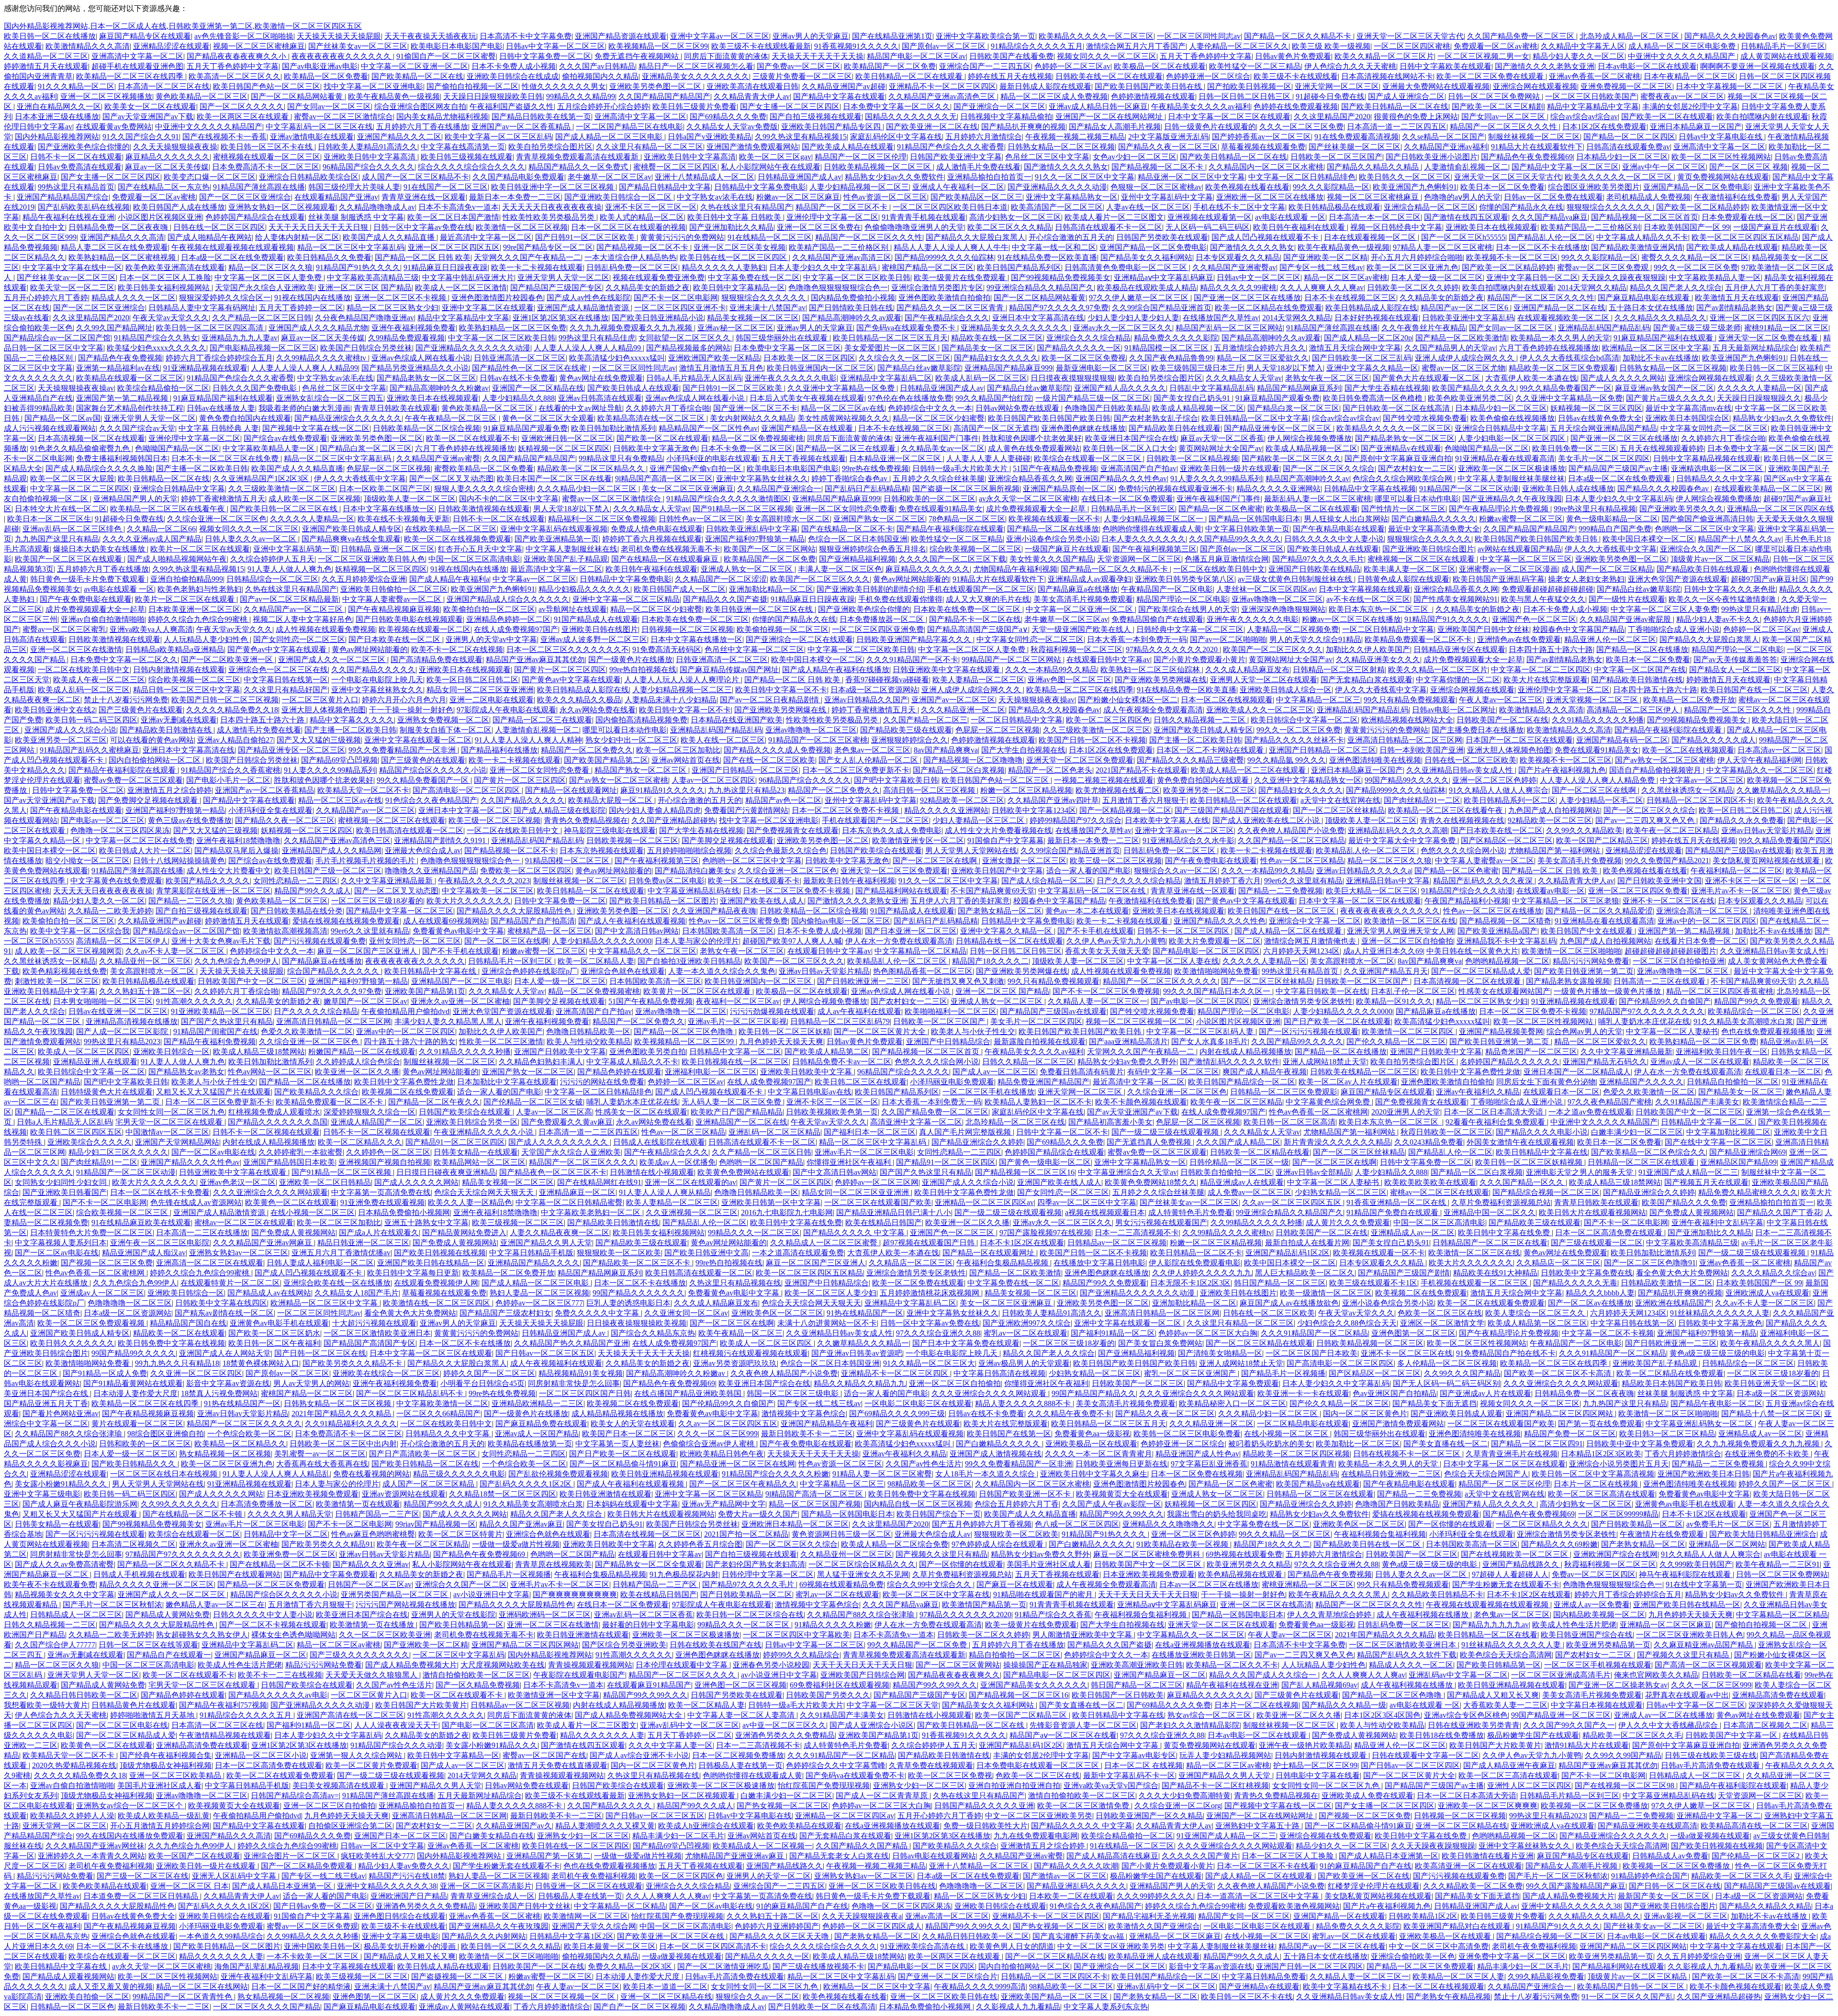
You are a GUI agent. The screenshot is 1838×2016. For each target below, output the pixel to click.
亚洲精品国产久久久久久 (1641, 1082)
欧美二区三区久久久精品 (1009, 227)
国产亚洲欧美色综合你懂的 (84, 147)
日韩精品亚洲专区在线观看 (1459, 649)
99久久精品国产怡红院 (994, 398)
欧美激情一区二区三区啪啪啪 (1571, 951)
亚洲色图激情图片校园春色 (497, 298)
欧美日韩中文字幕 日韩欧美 (735, 217)
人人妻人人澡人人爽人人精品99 (588, 348)
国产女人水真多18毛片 (1210, 1042)
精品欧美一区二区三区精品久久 (592, 468)
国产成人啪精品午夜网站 (210, 237)
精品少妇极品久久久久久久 (584, 589)
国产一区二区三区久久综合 (1329, 468)
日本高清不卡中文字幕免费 (526, 36)
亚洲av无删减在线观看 (179, 720)
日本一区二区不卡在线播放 (1542, 247)
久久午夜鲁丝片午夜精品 (1423, 328)
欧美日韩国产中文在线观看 (1588, 931)
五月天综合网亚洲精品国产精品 (1603, 428)
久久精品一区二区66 (161, 529)
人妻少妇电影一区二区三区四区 (1513, 438)
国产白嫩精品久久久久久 (1434, 519)
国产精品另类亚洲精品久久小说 (415, 368)
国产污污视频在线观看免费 (320, 941)
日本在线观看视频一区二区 (1371, 237)
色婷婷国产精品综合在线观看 (255, 217)
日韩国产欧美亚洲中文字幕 (956, 157)
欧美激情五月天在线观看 (1737, 298)
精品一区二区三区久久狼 (270, 267)
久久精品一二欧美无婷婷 (110, 911)
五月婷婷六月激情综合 (984, 137)
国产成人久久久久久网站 (1623, 378)
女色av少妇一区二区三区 (1135, 157)
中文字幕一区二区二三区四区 (80, 489)
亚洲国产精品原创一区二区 (1069, 489)
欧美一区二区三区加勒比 (678, 750)
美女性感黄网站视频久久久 (843, 418)
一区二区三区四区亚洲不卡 (680, 308)
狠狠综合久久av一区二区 (1176, 871)
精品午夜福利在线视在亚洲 (68, 217)
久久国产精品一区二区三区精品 (1291, 840)
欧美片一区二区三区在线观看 (200, 549)
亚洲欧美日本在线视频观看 (1491, 227)
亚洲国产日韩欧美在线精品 (1314, 569)
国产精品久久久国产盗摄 (725, 599)
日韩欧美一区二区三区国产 (1336, 157)
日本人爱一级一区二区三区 (1437, 277)
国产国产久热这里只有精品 (227, 1021)
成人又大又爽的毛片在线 (988, 599)
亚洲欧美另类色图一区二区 (656, 86)
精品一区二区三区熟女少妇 (392, 308)
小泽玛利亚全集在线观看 (270, 810)
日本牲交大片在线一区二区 (61, 509)
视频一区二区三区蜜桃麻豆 (259, 46)
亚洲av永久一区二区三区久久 (1123, 328)
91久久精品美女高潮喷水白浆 (1743, 1021)
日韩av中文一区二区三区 (1259, 277)
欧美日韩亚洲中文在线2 (55, 710)
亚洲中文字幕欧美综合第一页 (986, 36)
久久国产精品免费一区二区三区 (1522, 36)
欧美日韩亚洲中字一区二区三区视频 (553, 187)
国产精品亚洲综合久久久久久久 (348, 418)
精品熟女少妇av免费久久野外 (1127, 1062)
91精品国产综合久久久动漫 (1467, 891)
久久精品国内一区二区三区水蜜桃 (1266, 167)
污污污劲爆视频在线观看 (772, 1011)
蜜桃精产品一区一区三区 (549, 931)
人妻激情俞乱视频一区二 (1466, 167)
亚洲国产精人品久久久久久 (1120, 388)
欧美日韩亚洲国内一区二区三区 (820, 368)
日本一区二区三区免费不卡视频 (846, 810)
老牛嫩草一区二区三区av (610, 177)
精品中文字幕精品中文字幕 (1593, 107)
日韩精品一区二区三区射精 (1339, 670)
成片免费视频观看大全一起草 (1037, 509)
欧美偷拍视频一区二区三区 (783, 629)
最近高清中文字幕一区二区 (486, 237)
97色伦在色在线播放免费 (910, 398)
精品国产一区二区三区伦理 (861, 157)
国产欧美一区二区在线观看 (1667, 117)
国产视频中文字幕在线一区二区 (316, 428)
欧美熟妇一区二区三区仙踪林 (1151, 670)
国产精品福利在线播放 (499, 750)
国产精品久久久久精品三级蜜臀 (1190, 760)
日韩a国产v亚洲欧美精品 (710, 137)
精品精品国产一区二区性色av (708, 428)
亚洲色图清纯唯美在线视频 (1375, 760)
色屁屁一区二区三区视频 (389, 468)
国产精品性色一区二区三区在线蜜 (530, 368)
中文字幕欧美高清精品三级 (373, 277)
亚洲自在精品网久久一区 (59, 107)
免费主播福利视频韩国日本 (122, 458)
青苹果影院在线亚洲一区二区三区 (213, 891)
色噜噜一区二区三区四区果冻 (120, 830)
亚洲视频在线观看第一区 (1210, 217)
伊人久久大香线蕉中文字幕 (360, 479)
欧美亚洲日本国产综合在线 (1131, 438)
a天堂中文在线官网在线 (1340, 800)
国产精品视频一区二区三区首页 (1645, 217)
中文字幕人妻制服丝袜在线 (572, 549)
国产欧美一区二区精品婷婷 (1702, 207)
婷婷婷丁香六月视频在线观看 (652, 539)
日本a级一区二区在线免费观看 (232, 257)
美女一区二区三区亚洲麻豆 (688, 489)
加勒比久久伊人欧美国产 (1368, 649)
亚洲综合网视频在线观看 (1710, 378)
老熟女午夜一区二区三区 (1327, 378)
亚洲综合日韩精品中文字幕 (1501, 428)
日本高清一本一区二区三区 (1375, 217)
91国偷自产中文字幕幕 (1006, 840)
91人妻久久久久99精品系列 (1216, 479)
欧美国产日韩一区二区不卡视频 (1092, 740)
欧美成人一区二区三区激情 (461, 287)
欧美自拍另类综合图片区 (550, 147)
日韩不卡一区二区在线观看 (76, 157)
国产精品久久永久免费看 (1742, 820)
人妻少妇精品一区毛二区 (1601, 800)
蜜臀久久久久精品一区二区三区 (1695, 257)
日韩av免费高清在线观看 (80, 167)
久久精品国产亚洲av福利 (1446, 147)
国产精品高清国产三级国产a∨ (978, 629)
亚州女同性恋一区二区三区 (415, 941)
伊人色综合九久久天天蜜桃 (1350, 66)
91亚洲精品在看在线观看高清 (1505, 458)
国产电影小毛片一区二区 (228, 780)
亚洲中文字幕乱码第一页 (295, 549)
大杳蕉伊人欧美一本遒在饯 (1531, 378)
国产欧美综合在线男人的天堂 (1188, 609)
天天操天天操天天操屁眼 (339, 36)
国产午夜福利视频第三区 (1154, 549)
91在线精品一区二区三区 (770, 237)
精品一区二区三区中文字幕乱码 (351, 247)
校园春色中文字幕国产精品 (1579, 629)
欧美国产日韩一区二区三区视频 (225, 700)
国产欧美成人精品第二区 (827, 1052)
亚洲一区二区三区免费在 (819, 227)
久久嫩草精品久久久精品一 (1782, 790)
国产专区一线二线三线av (1321, 267)
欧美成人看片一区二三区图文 (1114, 217)
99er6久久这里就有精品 (1303, 881)
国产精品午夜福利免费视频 (210, 1042)
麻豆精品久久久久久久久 (168, 157)
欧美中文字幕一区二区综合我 (80, 931)
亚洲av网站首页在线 (686, 760)
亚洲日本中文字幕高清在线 (1038, 318)
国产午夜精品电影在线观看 (1339, 529)
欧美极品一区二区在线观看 (1160, 66)
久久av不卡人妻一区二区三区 (176, 951)
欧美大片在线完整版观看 (1546, 680)
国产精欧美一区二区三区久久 (1291, 458)
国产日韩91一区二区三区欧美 (586, 237)
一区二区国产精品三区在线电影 (629, 127)
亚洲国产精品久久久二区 (399, 137)
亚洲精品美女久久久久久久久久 (695, 76)
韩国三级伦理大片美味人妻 (354, 187)
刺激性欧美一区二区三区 (57, 981)
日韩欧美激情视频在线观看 (484, 509)
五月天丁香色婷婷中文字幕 (1206, 56)
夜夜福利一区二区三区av (738, 1001)
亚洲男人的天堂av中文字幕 (491, 639)
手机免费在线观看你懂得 (900, 599)
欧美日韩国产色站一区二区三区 (267, 86)
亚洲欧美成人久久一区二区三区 (1260, 710)
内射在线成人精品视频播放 (1245, 1052)
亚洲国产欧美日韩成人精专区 (352, 529)
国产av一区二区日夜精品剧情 (770, 700)
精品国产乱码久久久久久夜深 (1484, 881)
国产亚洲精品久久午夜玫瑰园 (1512, 499)
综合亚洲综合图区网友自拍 (420, 107)
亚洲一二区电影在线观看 (492, 700)
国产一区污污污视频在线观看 (1309, 1031)
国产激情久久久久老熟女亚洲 (1545, 66)
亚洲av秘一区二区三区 (735, 328)
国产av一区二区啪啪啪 (1228, 639)
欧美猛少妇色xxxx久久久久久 (157, 348)
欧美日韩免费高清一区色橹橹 (1374, 398)
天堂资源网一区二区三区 (1139, 559)
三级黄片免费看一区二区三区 (802, 76)
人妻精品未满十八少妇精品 (671, 700)
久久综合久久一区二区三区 (905, 358)
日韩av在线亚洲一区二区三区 (118, 1011)
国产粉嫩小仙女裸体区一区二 (1128, 700)
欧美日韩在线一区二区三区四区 (734, 257)
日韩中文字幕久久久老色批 (1730, 589)
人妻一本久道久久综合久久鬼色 (722, 971)
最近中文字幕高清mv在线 (1689, 408)
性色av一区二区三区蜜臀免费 (738, 921)
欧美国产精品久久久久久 (1474, 388)
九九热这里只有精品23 (746, 790)
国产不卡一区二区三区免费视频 (1106, 991)
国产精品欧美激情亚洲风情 (1637, 247)
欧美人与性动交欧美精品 (589, 1042)
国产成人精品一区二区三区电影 (610, 137)
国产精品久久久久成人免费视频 (777, 750)
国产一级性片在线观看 (1627, 599)
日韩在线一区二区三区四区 (219, 227)
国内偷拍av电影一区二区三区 (841, 921)
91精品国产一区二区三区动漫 (1469, 489)
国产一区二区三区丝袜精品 (1339, 810)
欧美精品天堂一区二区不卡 (363, 790)
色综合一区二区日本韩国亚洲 (858, 539)
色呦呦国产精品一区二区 (177, 448)
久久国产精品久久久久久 (373, 670)
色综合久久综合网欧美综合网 (1403, 479)
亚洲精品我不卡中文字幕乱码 (1506, 941)
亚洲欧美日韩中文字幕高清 (370, 157)
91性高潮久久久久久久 (194, 1001)
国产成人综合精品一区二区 (1047, 881)
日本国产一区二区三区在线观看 (1519, 740)
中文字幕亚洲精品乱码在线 (694, 891)
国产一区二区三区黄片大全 (881, 1031)
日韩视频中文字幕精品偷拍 (1006, 117)
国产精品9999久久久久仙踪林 (944, 257)
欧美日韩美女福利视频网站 (165, 287)
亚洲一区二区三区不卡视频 (401, 298)
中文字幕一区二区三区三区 (1526, 559)
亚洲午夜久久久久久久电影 (791, 378)
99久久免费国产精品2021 (1667, 861)
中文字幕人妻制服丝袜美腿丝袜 (1511, 479)
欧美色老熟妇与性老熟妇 (200, 589)
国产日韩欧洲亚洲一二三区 (863, 981)
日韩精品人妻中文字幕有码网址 (202, 308)
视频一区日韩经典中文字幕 (1396, 227)
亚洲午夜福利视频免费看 (414, 328)
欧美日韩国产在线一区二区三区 (1754, 690)
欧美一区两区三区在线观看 (244, 117)
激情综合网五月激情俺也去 (1311, 941)
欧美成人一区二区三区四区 (84, 1052)
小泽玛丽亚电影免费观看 (952, 1082)
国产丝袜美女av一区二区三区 (358, 46)
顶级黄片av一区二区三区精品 (1720, 559)
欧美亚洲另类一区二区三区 (61, 740)
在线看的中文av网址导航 (580, 408)
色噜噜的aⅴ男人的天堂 (1462, 197)
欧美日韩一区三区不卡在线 (268, 147)
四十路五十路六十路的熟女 (410, 1042)
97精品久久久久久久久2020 (1173, 649)
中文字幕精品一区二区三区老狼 (1566, 901)
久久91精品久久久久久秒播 (1598, 720)
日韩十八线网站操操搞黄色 (179, 861)
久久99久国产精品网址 (114, 328)
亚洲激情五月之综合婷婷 (169, 790)
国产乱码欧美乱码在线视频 (84, 207)
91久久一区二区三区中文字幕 (1085, 177)
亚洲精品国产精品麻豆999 (1009, 368)
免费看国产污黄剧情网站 (746, 810)
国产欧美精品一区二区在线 (417, 76)
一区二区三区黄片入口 (320, 700)
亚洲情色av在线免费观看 (1519, 639)
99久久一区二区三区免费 (1696, 267)
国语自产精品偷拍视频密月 (1656, 770)
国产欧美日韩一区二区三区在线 (285, 509)
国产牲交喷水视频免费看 (1425, 418)
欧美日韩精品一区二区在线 (164, 479)
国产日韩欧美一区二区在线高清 (1397, 408)
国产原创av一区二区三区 (945, 46)
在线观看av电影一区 (1551, 891)
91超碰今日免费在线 (1330, 96)
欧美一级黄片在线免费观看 (961, 277)
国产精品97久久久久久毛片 (1318, 559)
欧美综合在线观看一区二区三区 (1088, 458)
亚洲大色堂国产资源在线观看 (1678, 579)
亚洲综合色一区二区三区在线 (278, 670)
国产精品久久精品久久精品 (1374, 167)
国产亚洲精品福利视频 (857, 559)
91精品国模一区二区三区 (1167, 348)
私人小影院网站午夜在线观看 (771, 167)
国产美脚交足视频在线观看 (728, 840)
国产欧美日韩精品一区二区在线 (1395, 107)
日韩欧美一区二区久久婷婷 (1413, 287)
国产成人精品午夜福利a (449, 579)
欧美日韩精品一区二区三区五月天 (890, 338)
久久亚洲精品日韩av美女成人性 (1461, 770)
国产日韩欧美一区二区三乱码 (1362, 358)
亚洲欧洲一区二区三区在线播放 (1270, 197)
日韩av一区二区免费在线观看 (1553, 197)
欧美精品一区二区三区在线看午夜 (168, 509)
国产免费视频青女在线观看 (793, 830)
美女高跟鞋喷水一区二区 (788, 519)
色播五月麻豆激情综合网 (1227, 559)
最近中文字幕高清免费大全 (1434, 529)
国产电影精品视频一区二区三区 (263, 348)
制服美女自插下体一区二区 (446, 730)
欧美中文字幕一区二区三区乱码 (498, 137)
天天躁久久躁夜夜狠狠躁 (1624, 277)
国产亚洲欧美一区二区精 (1325, 257)
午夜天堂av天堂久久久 (171, 318)
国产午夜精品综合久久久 (947, 318)
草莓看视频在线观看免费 (1263, 147)
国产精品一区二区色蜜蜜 (1221, 509)
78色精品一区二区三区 (967, 519)
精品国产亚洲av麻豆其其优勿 (535, 659)
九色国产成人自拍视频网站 (1554, 810)
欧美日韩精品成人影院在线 (1371, 308)
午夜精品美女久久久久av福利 (1201, 107)
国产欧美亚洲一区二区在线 (932, 127)
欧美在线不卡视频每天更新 (403, 519)
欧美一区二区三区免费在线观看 (1491, 76)
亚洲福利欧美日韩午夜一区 (1722, 1052)
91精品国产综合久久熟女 (156, 338)
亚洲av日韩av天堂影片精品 (1767, 830)
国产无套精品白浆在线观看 (1367, 680)
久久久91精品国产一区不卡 (912, 659)
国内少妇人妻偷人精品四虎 (655, 810)
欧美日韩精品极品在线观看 (1334, 207)
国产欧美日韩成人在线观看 (633, 388)
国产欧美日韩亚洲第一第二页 (1584, 971)
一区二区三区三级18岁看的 (377, 901)
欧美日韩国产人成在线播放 (179, 207)
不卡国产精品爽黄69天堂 (993, 891)
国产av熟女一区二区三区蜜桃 (1664, 760)
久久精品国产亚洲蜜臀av (1234, 267)
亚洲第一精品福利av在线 (118, 368)
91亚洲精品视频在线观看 (205, 368)
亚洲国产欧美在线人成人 (762, 901)
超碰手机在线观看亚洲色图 (137, 66)
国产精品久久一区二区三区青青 (951, 308)
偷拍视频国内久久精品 (600, 76)
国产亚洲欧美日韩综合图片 (1428, 549)
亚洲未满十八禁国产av (768, 308)
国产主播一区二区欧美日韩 (202, 468)
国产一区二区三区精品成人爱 (1481, 971)
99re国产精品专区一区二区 (548, 247)
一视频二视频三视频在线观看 (1104, 780)
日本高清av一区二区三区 (1779, 750)
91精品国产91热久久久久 (358, 267)
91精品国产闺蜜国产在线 (215, 1031)
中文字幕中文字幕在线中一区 (72, 267)
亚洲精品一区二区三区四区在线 (1781, 509)
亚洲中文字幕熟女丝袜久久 (762, 479)
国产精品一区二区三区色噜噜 (684, 1031)
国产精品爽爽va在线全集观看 (351, 539)
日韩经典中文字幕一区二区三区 (1190, 629)
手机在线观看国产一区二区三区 (981, 589)
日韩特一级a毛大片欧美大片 (961, 468)
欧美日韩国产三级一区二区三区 (328, 871)
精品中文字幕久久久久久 (352, 720)
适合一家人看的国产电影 (1088, 871)
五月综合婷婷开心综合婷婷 (603, 107)
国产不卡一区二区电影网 (676, 298)
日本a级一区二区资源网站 (874, 690)
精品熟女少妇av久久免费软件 (894, 177)
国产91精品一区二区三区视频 (742, 509)
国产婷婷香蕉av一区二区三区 (1261, 137)
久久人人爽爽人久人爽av (1322, 287)
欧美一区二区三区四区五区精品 (1745, 237)
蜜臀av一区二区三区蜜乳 (64, 629)
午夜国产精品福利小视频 (1467, 901)
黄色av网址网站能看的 (911, 579)
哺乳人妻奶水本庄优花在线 (1644, 1021)
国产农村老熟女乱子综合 (1156, 418)
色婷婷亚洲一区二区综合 (1208, 76)
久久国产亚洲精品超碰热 (673, 820)
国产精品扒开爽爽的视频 (1023, 127)
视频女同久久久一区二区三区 (1107, 56)
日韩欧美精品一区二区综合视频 (426, 428)
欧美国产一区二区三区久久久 (820, 579)
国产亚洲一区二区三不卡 (755, 408)
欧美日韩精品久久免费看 (329, 257)
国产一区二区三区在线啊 (1595, 790)
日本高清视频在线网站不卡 (1387, 76)
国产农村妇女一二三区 (1416, 468)
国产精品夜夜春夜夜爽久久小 (237, 56)
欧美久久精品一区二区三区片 (1384, 56)
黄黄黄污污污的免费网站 (682, 237)
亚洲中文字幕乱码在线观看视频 (554, 529)
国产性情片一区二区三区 (1403, 509)
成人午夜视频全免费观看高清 (1153, 710)
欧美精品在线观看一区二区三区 (130, 378)
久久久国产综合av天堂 (137, 428)
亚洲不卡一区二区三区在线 (1669, 901)
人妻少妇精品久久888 (518, 398)
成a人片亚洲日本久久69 (1383, 951)
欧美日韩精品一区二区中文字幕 (1255, 418)
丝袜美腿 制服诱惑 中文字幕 (356, 217)
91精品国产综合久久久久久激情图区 (728, 499)
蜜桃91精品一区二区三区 (1786, 328)
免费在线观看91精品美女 (941, 509)
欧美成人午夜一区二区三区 (99, 680)
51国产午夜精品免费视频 (1055, 468)
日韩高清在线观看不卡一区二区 (1109, 227)
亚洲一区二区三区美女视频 (740, 247)
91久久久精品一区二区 (76, 86)
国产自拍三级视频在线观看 (816, 117)
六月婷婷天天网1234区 (1301, 951)
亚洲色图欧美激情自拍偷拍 (944, 298)
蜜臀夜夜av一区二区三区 (1682, 96)
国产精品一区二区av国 (62, 418)
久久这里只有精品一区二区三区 (650, 147)
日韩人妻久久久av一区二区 (252, 539)
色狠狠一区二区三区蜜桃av (1156, 187)
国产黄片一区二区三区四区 (560, 670)
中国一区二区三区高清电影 (474, 559)
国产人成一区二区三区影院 (123, 1031)
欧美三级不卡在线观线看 (1296, 76)
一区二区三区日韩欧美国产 (1591, 96)
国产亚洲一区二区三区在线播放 (1247, 298)
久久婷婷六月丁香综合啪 (668, 408)
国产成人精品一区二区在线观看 (1289, 931)
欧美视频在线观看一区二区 (425, 629)
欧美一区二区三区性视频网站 (1721, 157)
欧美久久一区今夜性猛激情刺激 (1723, 599)
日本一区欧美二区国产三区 (385, 489)
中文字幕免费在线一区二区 (754, 277)
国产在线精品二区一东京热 (164, 187)
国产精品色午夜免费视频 (120, 358)
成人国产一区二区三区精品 (1607, 569)
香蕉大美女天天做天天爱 (1107, 951)
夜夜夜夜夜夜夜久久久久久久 (342, 56)
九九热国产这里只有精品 (57, 539)
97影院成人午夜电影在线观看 (506, 710)
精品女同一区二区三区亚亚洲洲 (480, 690)
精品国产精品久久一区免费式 (579, 167)
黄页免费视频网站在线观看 (1723, 177)
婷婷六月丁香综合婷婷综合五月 (219, 358)
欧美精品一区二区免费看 (326, 76)
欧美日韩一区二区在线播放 (50, 36)
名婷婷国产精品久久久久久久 (1510, 1062)
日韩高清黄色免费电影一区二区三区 (1127, 267)
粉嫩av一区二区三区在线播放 (1351, 619)
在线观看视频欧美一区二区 (1564, 318)
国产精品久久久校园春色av (1730, 36)
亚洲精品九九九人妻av (240, 338)
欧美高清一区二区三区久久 (235, 76)
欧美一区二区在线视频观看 (1688, 750)
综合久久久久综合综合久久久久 (471, 167)
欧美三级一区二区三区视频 (494, 820)
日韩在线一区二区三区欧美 (1470, 760)
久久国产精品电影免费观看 (518, 177)
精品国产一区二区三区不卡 (842, 207)
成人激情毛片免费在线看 (978, 167)
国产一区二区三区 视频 (1748, 167)
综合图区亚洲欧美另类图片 (1594, 187)
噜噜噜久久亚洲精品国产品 (431, 871)
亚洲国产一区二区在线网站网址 (1110, 117)
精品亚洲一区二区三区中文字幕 (1191, 177)
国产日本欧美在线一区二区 (395, 639)
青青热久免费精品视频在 (586, 820)
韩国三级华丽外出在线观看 (783, 338)
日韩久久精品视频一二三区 (1200, 720)
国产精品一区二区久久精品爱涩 (1599, 911)
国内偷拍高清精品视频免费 (641, 720)
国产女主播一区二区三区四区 (790, 107)
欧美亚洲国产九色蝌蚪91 (1415, 187)
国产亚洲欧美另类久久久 (1681, 509)
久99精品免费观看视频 (406, 338)
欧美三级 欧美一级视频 (1331, 46)
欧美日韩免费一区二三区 (1574, 448)
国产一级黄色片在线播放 (630, 659)
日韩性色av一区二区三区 (700, 519)
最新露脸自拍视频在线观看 (1040, 1042)
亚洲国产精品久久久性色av (1121, 479)
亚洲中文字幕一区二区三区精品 (626, 599)
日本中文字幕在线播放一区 (389, 509)
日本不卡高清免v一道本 (459, 207)
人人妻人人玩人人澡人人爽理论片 (683, 680)
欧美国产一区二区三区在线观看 (69, 559)
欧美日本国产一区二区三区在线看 (554, 479)
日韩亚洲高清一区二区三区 (520, 358)
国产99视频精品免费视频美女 (1061, 277)
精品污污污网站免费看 (1591, 961)
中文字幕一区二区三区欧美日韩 (857, 277)
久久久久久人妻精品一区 (1760, 388)
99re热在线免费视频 (875, 468)
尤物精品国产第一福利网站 (1555, 850)
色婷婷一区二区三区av (1072, 66)
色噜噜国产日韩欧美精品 (1107, 408)
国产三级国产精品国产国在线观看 (1232, 810)
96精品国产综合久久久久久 (369, 167)
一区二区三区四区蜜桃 (1412, 46)
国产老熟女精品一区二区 (1000, 911)
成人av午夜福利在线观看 (859, 1011)
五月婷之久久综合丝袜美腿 (939, 479)
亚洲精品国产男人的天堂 (135, 499)
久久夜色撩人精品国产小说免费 (1291, 830)
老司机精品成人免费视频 (1648, 197)
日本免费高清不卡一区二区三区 (266, 167)
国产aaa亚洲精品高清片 (1128, 1042)
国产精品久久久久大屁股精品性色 (515, 911)
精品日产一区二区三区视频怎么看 (696, 66)
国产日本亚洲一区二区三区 (911, 931)
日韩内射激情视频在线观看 (179, 670)
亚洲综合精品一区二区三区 (1430, 207)
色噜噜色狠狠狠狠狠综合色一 (838, 287)
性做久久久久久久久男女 (564, 86)
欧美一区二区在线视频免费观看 (458, 539)
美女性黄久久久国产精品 (1052, 559)
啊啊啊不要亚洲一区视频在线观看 (1758, 66)
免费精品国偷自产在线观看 (1157, 619)
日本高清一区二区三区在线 (164, 86)
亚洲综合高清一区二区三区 (1703, 911)
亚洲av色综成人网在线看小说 (421, 358)
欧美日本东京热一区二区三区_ (1380, 609)
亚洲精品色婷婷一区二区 (508, 619)
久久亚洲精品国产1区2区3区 (262, 479)
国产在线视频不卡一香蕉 (224, 137)
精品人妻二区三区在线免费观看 (114, 247)
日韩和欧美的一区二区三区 (930, 499)
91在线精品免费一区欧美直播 (1047, 257)
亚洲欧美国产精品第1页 (425, 991)
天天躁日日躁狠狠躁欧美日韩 (493, 96)
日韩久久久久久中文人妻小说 (1334, 539)
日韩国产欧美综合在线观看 (876, 850)
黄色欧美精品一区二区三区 (202, 96)
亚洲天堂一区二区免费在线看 (1769, 338)
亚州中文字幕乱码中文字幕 (1167, 197)
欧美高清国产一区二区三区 (1057, 207)
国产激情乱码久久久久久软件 (1230, 1062)
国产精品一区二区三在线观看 (847, 448)
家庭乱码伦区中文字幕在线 (896, 137)
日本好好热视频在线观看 (1377, 318)
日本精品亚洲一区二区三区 (896, 458)
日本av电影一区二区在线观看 (1647, 66)
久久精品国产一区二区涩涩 (721, 579)
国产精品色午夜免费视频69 (1527, 157)
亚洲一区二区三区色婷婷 (1494, 780)
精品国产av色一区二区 (783, 800)
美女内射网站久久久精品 (752, 418)
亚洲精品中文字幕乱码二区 (886, 378)
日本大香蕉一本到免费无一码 (1137, 639)
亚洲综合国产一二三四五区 (985, 66)
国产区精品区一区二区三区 (1507, 840)
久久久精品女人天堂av (1244, 378)
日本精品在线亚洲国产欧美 (737, 720)
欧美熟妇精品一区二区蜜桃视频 (123, 257)
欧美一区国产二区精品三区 (1602, 840)
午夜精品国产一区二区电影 (1167, 589)
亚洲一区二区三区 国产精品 (365, 287)
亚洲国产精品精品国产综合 (63, 197)
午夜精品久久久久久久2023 (484, 881)
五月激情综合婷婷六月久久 (1260, 348)
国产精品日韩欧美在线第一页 (541, 117)
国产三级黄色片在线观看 (141, 710)
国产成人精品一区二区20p (1368, 338)
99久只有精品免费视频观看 (1410, 700)
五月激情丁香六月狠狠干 (1144, 800)
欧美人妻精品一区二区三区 (978, 680)
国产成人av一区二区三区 (994, 1072)
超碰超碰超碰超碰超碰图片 (1670, 951)
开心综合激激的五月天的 (1071, 237)
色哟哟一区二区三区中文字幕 (1704, 529)
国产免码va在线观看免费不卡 (907, 328)
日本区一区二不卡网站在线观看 (1211, 750)
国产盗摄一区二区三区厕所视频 (966, 489)
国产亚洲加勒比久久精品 (731, 227)
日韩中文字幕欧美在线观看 (1446, 66)
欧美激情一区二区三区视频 (522, 227)
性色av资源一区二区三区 (885, 197)
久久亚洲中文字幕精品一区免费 (842, 388)
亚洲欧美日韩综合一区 (171, 1052)
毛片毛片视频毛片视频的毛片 (366, 861)
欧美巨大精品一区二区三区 (1372, 891)
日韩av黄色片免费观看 (1293, 56)
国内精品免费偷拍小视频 (853, 298)
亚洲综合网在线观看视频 (1535, 86)
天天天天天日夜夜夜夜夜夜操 (552, 207)
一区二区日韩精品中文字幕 (1388, 629)
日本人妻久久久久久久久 (1143, 539)
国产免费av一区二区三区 (799, 66)
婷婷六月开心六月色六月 (404, 700)
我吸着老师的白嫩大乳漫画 (304, 408)
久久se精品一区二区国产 (1443, 137)
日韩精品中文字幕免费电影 (760, 187)
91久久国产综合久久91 (141, 137)
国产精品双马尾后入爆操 (236, 850)
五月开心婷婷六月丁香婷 (46, 298)
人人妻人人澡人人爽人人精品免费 (1598, 780)
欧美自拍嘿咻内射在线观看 (1762, 117)
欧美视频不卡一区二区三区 (1512, 257)
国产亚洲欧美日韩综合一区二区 (619, 197)
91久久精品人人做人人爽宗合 (1499, 790)
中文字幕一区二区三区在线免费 (139, 840)
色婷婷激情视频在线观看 (1153, 96)
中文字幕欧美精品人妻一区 (1715, 277)
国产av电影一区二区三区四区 (1200, 1001)
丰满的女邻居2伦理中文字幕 (1690, 107)
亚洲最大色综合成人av (423, 850)
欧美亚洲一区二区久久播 (357, 1072)
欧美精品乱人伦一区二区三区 (1367, 850)
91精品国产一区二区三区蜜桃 (818, 740)
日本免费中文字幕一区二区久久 (897, 107)
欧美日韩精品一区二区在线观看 (910, 76)
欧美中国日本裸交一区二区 (1648, 539)
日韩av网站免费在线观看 (1018, 408)
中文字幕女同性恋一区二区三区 (1714, 428)
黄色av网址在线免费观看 (601, 378)
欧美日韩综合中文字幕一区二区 (1304, 720)
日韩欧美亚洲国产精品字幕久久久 (915, 639)
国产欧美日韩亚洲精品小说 (658, 318)
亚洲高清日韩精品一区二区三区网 (1405, 740)
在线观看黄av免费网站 (114, 127)
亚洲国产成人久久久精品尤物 (318, 328)
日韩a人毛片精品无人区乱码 (694, 378)
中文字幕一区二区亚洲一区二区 (415, 66)
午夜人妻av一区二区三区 (1501, 700)
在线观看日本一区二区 (1783, 1072)
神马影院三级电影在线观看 (610, 830)
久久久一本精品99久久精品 (1051, 670)
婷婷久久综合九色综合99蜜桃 (199, 619)
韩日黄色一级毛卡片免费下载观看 (89, 579)
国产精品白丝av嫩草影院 (919, 368)
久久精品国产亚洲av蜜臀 (438, 458)
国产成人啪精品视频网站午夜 (177, 559)
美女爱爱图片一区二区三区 (891, 348)
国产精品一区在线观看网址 (571, 790)
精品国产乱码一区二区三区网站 (1229, 328)
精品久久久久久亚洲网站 (1278, 489)
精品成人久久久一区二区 (134, 298)
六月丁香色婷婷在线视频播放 (1549, 348)
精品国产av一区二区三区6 (1465, 308)
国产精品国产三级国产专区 (556, 287)
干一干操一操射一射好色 (411, 710)
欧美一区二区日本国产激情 (453, 217)
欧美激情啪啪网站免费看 (1216, 971)
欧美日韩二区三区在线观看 (861, 1082)
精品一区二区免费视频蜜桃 (758, 438)
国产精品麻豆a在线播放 (1078, 589)
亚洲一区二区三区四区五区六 (1760, 318)
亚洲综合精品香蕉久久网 (1030, 479)
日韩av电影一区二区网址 (1454, 710)
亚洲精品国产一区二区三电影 (461, 981)
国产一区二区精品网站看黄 (298, 96)
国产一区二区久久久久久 (242, 107)
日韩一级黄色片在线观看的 (1210, 127)
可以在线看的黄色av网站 (152, 740)
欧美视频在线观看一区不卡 (1054, 519)
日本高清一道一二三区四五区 (1397, 127)
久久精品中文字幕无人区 (1583, 46)
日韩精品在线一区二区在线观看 (1009, 941)
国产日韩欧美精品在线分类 (297, 911)
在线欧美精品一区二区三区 (451, 529)
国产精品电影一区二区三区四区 (1206, 951)
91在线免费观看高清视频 (1356, 137)
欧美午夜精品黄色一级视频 (394, 96)
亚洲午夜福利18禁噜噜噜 (238, 840)
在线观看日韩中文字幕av (1108, 659)
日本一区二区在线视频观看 (1227, 700)
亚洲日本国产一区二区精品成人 (1577, 1072)
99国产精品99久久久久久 (1407, 780)
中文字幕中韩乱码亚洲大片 (468, 277)
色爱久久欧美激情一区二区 (307, 1031)
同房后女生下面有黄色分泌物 (1546, 1082)
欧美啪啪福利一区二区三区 (951, 1011)
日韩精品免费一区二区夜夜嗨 (119, 227)
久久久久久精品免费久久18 (232, 710)
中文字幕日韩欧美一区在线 (1322, 991)
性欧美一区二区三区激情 (501, 1042)
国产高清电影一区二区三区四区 (467, 790)
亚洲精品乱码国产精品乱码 (1604, 328)
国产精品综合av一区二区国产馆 (57, 338)
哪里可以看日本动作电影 (1417, 499)
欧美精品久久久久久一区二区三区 (1096, 36)
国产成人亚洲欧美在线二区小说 (1267, 820)
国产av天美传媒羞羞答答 (1735, 659)
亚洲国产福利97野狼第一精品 (755, 539)
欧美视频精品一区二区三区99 (658, 46)
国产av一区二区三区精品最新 (289, 599)
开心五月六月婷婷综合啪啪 (1417, 257)
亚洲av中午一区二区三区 (1664, 167)
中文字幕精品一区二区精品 (920, 951)
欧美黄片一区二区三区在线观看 (698, 991)
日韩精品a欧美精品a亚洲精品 (175, 649)
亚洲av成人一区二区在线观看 (1700, 1062)
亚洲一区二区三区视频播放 (106, 96)
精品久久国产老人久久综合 (1676, 287)
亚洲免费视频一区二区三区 (1626, 86)
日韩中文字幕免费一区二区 (545, 56)
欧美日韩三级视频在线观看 (467, 157)
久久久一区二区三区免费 (1301, 127)
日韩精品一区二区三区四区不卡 (1700, 800)
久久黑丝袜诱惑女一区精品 (1687, 790)
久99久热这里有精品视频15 (801, 137)
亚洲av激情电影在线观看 (312, 137)
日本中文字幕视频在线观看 (1365, 589)
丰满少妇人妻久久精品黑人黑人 (448, 1021)
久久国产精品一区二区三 (925, 720)
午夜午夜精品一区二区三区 (452, 418)
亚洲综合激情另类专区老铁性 (1303, 1001)
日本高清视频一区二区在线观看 (91, 438)
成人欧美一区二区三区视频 (314, 499)
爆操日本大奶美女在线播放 (100, 549)
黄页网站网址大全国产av (1220, 448)
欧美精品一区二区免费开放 (1689, 700)
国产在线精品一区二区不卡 (847, 529)
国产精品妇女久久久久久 (996, 358)
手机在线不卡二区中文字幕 (1239, 207)
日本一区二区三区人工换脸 (165, 277)
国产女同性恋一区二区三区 (299, 639)
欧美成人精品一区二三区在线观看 (1249, 770)
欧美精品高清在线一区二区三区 (652, 418)
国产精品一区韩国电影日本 (1255, 519)
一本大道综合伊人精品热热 (630, 257)
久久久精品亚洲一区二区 (963, 710)
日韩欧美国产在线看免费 (1011, 56)
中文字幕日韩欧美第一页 (1247, 529)
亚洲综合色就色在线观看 (623, 971)
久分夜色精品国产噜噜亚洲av (364, 318)
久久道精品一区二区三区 (46, 56)
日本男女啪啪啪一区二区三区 (103, 1001)
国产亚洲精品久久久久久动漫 (1057, 187)
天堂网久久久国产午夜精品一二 (527, 257)
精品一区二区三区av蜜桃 (1346, 277)
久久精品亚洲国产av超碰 (844, 86)
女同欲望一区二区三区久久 (685, 338)
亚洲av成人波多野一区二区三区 (594, 639)
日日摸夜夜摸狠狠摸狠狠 (1073, 378)
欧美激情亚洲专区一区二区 (918, 840)
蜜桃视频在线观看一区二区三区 (267, 157)
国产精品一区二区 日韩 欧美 (423, 257)
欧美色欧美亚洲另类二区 (1470, 398)
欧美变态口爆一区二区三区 (210, 177)
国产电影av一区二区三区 (103, 820)
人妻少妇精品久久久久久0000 (602, 941)
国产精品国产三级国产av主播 (1618, 468)
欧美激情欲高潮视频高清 (285, 931)
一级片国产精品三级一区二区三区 (1093, 398)
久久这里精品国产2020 (1332, 117)
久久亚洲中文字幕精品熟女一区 (1308, 780)
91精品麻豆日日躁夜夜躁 (446, 267)
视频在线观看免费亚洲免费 (659, 277)
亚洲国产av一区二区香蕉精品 (522, 127)
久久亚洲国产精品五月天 (1386, 971)
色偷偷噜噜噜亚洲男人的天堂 (914, 227)
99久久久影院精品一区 (1331, 187)
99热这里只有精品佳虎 (597, 338)
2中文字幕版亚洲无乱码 (1168, 137)
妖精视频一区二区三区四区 (1596, 408)
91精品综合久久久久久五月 (1037, 46)
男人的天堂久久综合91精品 (1315, 639)
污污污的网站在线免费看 (602, 1082)
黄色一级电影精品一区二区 (1612, 519)
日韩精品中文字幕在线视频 (1370, 489)
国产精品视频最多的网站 (688, 348)
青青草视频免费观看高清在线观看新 (578, 157)
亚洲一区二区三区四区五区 (454, 247)
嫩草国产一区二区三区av (365, 1001)
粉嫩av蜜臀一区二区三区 (1521, 519)
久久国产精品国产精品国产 (664, 96)
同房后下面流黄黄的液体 (726, 56)
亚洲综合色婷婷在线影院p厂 (529, 971)
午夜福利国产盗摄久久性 (512, 107)
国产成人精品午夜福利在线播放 (836, 670)
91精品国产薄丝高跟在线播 (259, 187)
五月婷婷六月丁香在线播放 (422, 127)
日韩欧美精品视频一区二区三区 (878, 167)
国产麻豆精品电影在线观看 (1645, 298)
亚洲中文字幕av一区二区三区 (720, 36)
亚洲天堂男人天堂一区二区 (563, 277)
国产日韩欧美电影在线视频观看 (409, 619)
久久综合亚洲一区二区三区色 (217, 519)
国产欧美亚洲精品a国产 (1497, 931)
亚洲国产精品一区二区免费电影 (1697, 187)
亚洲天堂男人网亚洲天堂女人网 (1401, 931)
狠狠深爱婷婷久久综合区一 (225, 298)
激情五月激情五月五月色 (721, 368)
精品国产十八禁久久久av (1740, 539)
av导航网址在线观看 (573, 609)
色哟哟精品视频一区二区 (1507, 961)
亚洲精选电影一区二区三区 (1718, 468)
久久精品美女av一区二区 (943, 448)
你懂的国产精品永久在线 (1521, 207)
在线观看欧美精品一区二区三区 (1768, 489)
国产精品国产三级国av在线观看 (1739, 850)
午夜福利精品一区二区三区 (1737, 871)
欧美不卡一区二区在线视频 (457, 649)
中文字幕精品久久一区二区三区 (1760, 770)
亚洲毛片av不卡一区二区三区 (1741, 891)
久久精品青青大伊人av (752, 96)
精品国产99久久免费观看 (1756, 1001)
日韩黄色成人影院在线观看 (1403, 579)
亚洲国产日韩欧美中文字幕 (560, 1052)
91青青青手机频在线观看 (924, 217)
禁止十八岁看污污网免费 (126, 700)
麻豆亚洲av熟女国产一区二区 (1664, 388)
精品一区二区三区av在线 (843, 408)
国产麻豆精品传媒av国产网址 (729, 670)
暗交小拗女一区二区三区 (88, 861)
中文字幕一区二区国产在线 (1640, 670)
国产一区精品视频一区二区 (1125, 810)
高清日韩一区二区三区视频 (930, 790)
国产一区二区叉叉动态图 (451, 479)
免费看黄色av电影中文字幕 (458, 931)
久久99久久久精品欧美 (1584, 830)
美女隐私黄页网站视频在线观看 (1767, 861)
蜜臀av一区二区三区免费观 (1604, 267)
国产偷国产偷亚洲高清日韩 (1707, 519)
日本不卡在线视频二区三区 (1350, 298)
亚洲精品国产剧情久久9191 (441, 840)
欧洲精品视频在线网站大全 (1407, 720)
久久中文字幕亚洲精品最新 (388, 881)
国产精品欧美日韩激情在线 (1637, 680)
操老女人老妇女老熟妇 (1586, 579)
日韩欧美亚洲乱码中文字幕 (752, 529)
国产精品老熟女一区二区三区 (426, 378)
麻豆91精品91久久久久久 (662, 790)
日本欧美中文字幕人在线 (1167, 820)
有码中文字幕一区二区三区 (1173, 1072)
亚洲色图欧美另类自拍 (648, 1052)
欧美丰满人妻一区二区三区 (1410, 569)
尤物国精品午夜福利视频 (1015, 569)
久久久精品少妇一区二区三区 (588, 489)
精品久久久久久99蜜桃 (1238, 287)
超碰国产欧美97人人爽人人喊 (792, 941)
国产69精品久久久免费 (728, 117)
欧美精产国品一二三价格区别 (1591, 227)
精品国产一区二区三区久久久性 (1504, 127)
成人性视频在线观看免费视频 (325, 629)
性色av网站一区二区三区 (270, 1072)
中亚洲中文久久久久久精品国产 (1682, 56)
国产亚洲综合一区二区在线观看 (799, 639)
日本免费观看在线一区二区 (1748, 217)
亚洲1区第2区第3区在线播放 (560, 318)
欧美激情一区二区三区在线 (1410, 921)
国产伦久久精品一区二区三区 (1396, 1042)
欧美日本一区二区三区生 (49, 519)
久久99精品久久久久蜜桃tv (322, 358)
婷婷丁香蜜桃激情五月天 (223, 499)
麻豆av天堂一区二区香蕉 (1222, 438)
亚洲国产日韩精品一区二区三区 (1322, 750)
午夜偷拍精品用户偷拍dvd (405, 1011)
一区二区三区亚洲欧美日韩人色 (371, 559)
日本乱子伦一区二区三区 (1413, 991)
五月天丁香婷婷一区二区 (301, 308)
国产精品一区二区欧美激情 (1461, 338)
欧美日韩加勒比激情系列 (613, 428)
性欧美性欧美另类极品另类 (549, 217)
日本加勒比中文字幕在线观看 (507, 1082)
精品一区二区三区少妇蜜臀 (939, 418)
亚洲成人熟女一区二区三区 (748, 569)
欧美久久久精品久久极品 (579, 700)
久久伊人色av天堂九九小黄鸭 (1116, 941)
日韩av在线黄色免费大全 (1600, 418)
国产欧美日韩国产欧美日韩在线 (1149, 86)
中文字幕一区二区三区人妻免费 (269, 277)
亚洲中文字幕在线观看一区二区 (418, 740)
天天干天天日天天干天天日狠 (319, 227)
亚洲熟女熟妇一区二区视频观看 (282, 207)
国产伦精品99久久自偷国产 (1665, 1001)
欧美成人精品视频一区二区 (1198, 408)
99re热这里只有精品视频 (1595, 509)
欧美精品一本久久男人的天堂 (1560, 338)
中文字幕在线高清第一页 (463, 147)
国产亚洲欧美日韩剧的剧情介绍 (870, 589)
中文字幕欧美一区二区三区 (488, 891)
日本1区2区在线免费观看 (1604, 127)
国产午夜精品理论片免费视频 (1500, 509)
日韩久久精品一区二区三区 (1028, 1062)
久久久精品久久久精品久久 (1660, 318)
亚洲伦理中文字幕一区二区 (832, 217)
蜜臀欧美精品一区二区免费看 (484, 468)
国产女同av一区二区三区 (329, 107)
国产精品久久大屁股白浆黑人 (975, 237)
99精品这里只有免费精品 (621, 458)
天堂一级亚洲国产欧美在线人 (1082, 629)
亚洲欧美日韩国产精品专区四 (832, 127)
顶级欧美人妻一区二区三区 (410, 499)
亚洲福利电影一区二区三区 (711, 1072)
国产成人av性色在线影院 (588, 298)
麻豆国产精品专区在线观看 (145, 36)
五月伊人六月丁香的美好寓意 (1775, 287)
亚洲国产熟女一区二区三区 (879, 519)
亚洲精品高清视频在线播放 (132, 1021)
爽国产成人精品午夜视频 (1265, 1072)
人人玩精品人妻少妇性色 (207, 639)
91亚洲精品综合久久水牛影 (1188, 840)
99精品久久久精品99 (581, 96)
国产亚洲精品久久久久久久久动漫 (473, 348)
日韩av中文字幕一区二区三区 (555, 46)
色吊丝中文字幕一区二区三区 (754, 649)
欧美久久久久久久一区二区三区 (1619, 177)
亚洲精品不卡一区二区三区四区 (942, 86)
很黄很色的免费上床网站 (1416, 117)
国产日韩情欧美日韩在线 (851, 308)
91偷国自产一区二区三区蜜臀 (446, 56)
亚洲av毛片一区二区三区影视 (737, 1021)
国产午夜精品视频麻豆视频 (394, 609)
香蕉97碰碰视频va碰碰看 (887, 680)
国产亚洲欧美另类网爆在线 (1161, 680)
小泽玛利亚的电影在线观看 (712, 458)
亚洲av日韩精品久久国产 (866, 700)
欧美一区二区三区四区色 (1108, 720)
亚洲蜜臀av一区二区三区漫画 (1508, 569)
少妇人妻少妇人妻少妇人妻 (1133, 318)
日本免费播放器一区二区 (883, 619)
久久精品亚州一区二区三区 (145, 961)
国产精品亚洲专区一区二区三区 (1278, 428)
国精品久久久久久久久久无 (911, 117)
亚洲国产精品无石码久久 (1605, 1062)
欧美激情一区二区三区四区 (1409, 1031)
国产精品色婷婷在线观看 (619, 1072)
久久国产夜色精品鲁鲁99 (1171, 358)
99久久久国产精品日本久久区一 (1218, 991)
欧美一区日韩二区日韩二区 (472, 680)
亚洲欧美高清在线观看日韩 (752, 86)
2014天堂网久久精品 (1592, 287)
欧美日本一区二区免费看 (1502, 187)
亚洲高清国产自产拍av (1138, 468)
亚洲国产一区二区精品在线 (538, 388)
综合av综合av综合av (1584, 117)
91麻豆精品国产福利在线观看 (1664, 338)
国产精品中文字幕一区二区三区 (1565, 167)
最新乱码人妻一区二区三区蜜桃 (1318, 499)
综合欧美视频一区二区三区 (975, 549)
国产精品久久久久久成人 (1714, 740)
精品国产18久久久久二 (990, 961)
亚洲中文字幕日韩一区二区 (1532, 277)
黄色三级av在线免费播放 (190, 820)
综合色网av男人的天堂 (1585, 1031)
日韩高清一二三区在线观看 (1660, 981)
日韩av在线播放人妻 (221, 408)
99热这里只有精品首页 (76, 187)
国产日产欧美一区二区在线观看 (1337, 1021)
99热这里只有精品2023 (122, 1042)
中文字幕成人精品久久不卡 (1642, 237)
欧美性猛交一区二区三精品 (1255, 66)
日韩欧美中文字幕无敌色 (655, 448)
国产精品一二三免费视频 (1280, 891)
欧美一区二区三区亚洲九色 (1412, 267)
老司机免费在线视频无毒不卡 (671, 549)
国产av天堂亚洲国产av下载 (148, 117)
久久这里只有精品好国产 (286, 690)
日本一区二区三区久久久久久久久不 (568, 649)
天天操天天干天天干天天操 (818, 56)
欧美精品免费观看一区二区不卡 (1419, 639)
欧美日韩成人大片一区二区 (145, 850)
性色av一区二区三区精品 (1302, 861)
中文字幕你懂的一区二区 (1458, 680)
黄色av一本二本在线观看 (1087, 911)
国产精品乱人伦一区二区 (1551, 237)
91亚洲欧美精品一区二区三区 (221, 1011)
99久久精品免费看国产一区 (1566, 388)
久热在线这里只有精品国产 (746, 207)
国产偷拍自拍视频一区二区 (472, 86)
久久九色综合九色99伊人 (236, 961)
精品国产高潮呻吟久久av (1307, 479)
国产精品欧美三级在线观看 (906, 730)
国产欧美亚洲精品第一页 (557, 539)
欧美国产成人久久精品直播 (390, 237)
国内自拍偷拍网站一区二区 (156, 760)
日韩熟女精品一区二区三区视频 (1061, 147)
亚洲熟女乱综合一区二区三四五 (330, 398)
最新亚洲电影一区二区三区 (1102, 368)
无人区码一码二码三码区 (1208, 227)
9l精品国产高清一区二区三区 (664, 479)
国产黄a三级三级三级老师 (1697, 328)
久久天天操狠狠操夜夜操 (175, 147)
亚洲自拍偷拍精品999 (187, 579)
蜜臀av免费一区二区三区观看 (133, 780)
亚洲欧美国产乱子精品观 (566, 559)
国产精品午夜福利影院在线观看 (950, 529)
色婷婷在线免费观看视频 (1296, 107)
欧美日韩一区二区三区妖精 (785, 1031)
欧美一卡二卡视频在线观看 (537, 267)
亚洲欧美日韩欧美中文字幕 (807, 1072)
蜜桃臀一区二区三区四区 (675, 167)
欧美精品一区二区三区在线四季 (131, 76)
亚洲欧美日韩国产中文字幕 (997, 871)
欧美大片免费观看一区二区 (1215, 941)
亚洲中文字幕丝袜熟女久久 (377, 690)
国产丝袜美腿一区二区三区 (1355, 147)
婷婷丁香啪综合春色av (850, 479)
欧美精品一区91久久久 (1394, 1001)
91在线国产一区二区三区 (446, 187)
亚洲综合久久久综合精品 (1088, 338)
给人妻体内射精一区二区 (297, 237)
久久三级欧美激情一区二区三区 (282, 489)
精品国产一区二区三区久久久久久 (1160, 981)
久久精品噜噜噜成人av (377, 207)
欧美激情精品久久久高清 (88, 46)
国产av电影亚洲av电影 (320, 66)
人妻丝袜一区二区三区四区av (1266, 589)
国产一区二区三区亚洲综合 (245, 197)
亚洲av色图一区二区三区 (1070, 680)
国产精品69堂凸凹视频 (339, 760)
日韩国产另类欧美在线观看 (1162, 237)
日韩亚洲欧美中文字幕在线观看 (947, 670)
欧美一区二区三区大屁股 (72, 479)
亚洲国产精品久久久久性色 (1220, 921)
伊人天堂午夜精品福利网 (1760, 760)
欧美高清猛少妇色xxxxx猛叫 (617, 358)
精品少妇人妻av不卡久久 (1718, 619)
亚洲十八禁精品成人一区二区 (705, 177)
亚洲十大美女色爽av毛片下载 (221, 941)
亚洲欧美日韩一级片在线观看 (1230, 468)
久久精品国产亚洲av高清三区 (842, 257)
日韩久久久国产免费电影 (256, 388)
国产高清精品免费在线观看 (437, 659)
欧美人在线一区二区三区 (723, 740)
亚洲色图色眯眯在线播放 (1083, 428)
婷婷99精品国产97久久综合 (1076, 820)
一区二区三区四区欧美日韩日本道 (950, 207)
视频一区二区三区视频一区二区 (1139, 1021)
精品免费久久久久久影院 (1176, 338)
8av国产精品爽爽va (946, 750)
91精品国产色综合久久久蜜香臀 (951, 147)
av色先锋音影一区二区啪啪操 (244, 36)
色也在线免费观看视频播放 (1767, 1031)
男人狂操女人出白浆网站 (1346, 519)
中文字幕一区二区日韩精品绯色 (1302, 177)
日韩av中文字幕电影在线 (1721, 137)
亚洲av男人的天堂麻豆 (811, 36)
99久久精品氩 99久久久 (1287, 760)
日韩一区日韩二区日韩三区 (1245, 96)
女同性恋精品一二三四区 (295, 881)
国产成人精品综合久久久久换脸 (99, 468)
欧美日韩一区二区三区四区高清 (211, 328)
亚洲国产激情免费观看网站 (752, 147)
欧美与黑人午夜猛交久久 (1543, 599)
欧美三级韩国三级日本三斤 (1197, 368)
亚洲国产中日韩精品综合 (948, 1042)
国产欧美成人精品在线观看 (848, 147)
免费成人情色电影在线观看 (657, 529)
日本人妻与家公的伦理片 (697, 941)
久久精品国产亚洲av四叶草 (1053, 800)
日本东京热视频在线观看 (602, 850)
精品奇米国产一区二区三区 (1531, 1052)
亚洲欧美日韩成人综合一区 (1286, 690)
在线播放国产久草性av (1221, 318)
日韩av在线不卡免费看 (518, 378)
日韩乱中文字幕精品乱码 (1211, 388)
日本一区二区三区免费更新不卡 (856, 770)
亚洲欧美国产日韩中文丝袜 (1483, 629)
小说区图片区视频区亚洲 (160, 217)
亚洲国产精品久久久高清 (122, 237)
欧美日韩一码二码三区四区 (91, 720)
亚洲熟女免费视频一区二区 (443, 720)
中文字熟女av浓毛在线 (715, 197)
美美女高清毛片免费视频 (1580, 861)
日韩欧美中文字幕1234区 (1034, 810)
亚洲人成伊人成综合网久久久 (1466, 358)
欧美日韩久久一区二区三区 (1405, 177)
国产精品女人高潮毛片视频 (1115, 127)
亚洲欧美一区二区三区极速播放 (1512, 468)
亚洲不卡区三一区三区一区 (651, 207)
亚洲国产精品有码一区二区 (1622, 740)
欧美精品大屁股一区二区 (611, 800)
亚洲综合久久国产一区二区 (1706, 549)
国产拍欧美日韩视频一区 (1249, 86)
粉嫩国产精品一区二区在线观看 (362, 1052)
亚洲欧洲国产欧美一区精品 (714, 358)
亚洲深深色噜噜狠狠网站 (1283, 609)
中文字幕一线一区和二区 (1054, 247)
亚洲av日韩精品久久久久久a (1364, 871)
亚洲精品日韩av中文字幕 (1388, 881)
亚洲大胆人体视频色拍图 (324, 710)
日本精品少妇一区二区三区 (1622, 157)
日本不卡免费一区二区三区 (747, 448)
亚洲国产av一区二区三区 (953, 700)
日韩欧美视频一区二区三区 (632, 840)
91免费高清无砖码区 (667, 649)
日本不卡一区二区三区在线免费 (226, 458)
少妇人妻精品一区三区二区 (979, 820)
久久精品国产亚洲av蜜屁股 (1626, 619)
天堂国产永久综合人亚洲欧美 (265, 287)
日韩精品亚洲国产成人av (800, 177)
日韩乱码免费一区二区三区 (632, 267)
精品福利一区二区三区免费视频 (602, 519)
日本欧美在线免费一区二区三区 (968, 609)
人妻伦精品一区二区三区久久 (1239, 46)
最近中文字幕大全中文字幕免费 (1403, 840)
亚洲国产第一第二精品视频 (123, 398)
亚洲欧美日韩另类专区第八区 (1185, 579)
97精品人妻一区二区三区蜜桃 (1443, 247)
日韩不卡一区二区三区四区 (1184, 931)
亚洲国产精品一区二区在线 (1559, 308)
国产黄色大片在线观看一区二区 (1427, 378)
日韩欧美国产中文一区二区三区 (251, 981)
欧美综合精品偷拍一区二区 (163, 388)
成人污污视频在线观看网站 (50, 428)
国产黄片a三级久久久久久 (1670, 398)
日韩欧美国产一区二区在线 (1502, 720)
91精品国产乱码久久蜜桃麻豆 (90, 750)
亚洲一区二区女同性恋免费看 (845, 509)
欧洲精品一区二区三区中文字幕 (1656, 348)
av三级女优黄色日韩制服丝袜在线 (1296, 579)
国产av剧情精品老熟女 (1734, 308)
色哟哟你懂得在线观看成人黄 (1152, 529)
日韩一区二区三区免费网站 (1495, 96)
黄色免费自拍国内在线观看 (245, 418)
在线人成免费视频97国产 (516, 629)
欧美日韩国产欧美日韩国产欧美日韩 (1049, 418)
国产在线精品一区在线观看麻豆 (666, 559)
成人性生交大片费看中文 (229, 871)
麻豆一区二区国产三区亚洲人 (368, 951)
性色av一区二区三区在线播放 (1493, 911)
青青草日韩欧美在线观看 (396, 408)
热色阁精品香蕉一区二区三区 (923, 971)
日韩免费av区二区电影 (667, 881)
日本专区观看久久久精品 (1238, 257)
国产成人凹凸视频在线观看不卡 (1266, 237)
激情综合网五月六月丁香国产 (1136, 46)
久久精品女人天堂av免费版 (732, 127)
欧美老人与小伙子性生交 (973, 1031)
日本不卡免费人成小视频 (514, 66)
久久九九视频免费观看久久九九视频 (632, 328)
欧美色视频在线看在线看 (1247, 187)
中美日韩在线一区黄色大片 (1472, 951)
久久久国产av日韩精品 (597, 66)
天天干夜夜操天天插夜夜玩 (430, 36)
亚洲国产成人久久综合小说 (70, 730)
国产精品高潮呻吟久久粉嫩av (439, 388)
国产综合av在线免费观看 (286, 438)
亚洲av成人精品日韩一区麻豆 (1098, 107)
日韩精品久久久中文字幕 (1718, 479)
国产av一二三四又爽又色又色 (1646, 820)
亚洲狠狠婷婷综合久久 (909, 740)
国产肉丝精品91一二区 (1422, 800)
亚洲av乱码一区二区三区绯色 (73, 529)
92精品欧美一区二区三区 (962, 800)
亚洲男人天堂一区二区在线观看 (1264, 680)
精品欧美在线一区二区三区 (997, 338)
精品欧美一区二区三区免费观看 (1562, 368)
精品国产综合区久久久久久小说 (433, 770)
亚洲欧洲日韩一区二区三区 (567, 438)
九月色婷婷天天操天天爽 (781, 1042)
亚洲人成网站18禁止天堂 (1325, 1062)
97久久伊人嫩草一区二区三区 (1140, 298)
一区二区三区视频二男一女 (1483, 56)
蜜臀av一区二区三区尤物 (1463, 368)
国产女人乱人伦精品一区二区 (869, 760)
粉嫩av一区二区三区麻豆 (798, 197)
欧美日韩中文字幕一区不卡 (781, 690)
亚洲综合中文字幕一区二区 (1315, 921)
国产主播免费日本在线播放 (1478, 730)
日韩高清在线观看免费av (1628, 147)
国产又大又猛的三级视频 (319, 740)
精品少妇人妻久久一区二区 (1579, 56)
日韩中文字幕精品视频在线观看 (1707, 458)
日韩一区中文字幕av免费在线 (423, 227)
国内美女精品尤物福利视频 (442, 117)
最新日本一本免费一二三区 (515, 197)
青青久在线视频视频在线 (1462, 820)
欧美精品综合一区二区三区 (1754, 1011)
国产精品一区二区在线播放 (1053, 529)
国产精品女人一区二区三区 (1735, 670)
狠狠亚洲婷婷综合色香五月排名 (873, 549)
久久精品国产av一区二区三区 (294, 609)
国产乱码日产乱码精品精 (867, 489)
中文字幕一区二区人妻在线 (1173, 961)
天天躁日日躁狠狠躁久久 (1759, 398)
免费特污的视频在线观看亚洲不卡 (1176, 489)
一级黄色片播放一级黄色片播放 (1608, 991)
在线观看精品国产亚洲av (336, 197)
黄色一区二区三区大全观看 (548, 418)
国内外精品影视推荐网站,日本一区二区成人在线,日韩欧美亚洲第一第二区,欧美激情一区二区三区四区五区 (183, 26)
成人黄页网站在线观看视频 (1786, 56)
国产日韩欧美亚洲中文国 (1659, 881)
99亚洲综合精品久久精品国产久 (1040, 287)
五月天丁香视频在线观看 (804, 458)
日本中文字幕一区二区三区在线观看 (1229, 117)
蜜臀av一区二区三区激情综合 (343, 117)
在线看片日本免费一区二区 (1701, 941)
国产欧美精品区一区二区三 (976, 197)
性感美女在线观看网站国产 (1504, 991)
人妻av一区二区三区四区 (713, 780)
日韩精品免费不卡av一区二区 (842, 1062)
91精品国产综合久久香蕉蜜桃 (231, 770)
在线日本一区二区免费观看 (1127, 499)
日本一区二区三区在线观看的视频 (628, 227)
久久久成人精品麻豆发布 (1247, 670)
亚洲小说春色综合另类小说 (1052, 539)
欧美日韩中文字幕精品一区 (739, 287)
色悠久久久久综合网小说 (1463, 850)
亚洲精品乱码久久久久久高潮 (1398, 830)
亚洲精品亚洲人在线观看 (95, 1062)
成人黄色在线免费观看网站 (1034, 448)
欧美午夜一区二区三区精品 (1672, 830)
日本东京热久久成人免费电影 (892, 830)
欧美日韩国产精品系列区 (1019, 267)
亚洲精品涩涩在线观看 (171, 46)
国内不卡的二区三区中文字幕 (509, 499)
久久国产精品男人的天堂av (1450, 348)
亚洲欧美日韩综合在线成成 (513, 76)
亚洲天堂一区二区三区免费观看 (1080, 760)
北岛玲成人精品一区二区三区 (1630, 36)
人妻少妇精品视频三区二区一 (1154, 519)
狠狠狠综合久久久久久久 (1610, 207)
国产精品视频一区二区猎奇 (1505, 921)
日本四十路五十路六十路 (1551, 649)
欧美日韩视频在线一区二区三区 (735, 1062)
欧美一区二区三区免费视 (1084, 358)
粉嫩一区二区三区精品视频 (1026, 790)
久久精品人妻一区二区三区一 (1098, 1001)
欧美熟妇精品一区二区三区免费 (513, 328)
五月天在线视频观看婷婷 (1662, 448)
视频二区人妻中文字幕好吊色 (303, 619)
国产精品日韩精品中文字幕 (665, 187)
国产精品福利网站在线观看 (901, 891)
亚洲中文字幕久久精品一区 (1372, 368)
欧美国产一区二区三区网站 (770, 549)
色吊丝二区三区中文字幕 (1047, 157)
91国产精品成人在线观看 (596, 619)
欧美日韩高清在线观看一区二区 (410, 830)
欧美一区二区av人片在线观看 (1348, 1082)
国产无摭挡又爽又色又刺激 (958, 981)
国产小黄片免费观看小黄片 (1199, 659)
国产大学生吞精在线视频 (1387, 388)
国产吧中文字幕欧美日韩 (896, 780)
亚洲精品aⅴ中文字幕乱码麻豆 (1164, 277)
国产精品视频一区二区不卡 (1158, 167)
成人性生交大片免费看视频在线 (998, 830)
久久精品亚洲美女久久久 (1378, 659)
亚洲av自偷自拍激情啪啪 (103, 619)
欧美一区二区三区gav (775, 157)
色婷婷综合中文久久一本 (930, 408)
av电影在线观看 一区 (1290, 217)
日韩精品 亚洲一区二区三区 (388, 549)
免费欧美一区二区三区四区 (526, 871)
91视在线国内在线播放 (313, 298)
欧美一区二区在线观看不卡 (472, 438)
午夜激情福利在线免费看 (1736, 197)
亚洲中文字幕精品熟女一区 (1072, 197)
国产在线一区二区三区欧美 (769, 760)
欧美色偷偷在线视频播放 (1513, 418)
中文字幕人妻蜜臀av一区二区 (393, 599)
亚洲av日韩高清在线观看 (600, 398)
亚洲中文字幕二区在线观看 (488, 308)
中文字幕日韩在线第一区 (286, 680)
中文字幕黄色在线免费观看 (116, 881)
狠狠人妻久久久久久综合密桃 (484, 489)
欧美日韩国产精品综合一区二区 (1242, 1082)
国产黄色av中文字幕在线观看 (278, 649)
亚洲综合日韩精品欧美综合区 (309, 177)
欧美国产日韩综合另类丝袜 (366, 348)
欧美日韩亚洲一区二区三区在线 (760, 609)
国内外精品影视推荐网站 (57, 137)
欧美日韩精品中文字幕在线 (431, 971)
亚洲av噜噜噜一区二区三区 (1277, 599)
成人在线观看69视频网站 (445, 921)
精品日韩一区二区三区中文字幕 (187, 690)
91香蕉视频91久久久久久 (856, 46)
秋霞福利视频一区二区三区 (1076, 649)
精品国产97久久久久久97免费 (1059, 308)
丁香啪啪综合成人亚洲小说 (1674, 629)
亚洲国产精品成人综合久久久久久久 (508, 599)
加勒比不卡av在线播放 (1661, 358)
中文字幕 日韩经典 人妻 (219, 428)
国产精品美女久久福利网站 (1146, 257)
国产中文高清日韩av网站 (637, 931)
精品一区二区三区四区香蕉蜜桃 (1720, 991)
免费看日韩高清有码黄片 (1082, 1072)
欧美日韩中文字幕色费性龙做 (1470, 1072)
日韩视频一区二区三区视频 (687, 629)
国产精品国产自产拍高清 (533, 921)
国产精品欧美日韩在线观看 (1175, 428)
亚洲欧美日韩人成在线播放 (1568, 489)
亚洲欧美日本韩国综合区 (1687, 418)
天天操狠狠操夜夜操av (76, 388)
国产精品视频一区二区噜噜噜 (973, 760)
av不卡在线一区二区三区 (1368, 599)
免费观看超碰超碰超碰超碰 (1547, 589)
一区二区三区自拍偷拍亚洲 (1679, 961)
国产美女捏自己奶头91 (1193, 398)
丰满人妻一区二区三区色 (840, 569)
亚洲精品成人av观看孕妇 (1090, 579)
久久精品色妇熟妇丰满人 (541, 1062)
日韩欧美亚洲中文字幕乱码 (1468, 318)
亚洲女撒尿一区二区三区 (1024, 861)
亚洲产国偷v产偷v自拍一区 (696, 468)
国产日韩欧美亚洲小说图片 (1432, 157)
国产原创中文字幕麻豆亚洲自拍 (1398, 458)
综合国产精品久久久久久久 (334, 971)
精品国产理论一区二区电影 (1182, 599)
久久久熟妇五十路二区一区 (145, 991)
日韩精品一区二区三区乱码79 (840, 1021)
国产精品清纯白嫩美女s (695, 871)
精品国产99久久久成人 (313, 891)
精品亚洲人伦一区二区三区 (1610, 639)
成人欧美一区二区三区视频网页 (68, 951)
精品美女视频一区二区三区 (753, 318)
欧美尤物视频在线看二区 (1118, 790)
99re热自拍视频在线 (643, 670)
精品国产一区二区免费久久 (587, 750)
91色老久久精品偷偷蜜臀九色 (81, 448)
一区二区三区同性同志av (1199, 36)
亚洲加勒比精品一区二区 (771, 589)
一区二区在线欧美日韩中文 (1219, 569)
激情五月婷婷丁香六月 (1222, 881)
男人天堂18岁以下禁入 (1285, 368)
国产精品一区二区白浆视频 (959, 770)
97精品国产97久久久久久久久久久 (1647, 1011)
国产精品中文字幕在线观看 (839, 96)
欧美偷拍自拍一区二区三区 (489, 609)
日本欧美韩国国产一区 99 (1687, 227)
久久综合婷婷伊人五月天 (272, 559)
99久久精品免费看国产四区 (1785, 840)
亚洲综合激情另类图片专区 (937, 287)
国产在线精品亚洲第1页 (892, 36)
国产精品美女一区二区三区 (987, 348)
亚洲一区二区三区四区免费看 (1638, 891)
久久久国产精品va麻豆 (1550, 217)
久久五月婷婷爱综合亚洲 (364, 579)
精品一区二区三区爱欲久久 (1263, 358)
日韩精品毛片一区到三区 (1783, 46)
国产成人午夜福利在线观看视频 (632, 921)
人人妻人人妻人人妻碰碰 (988, 458)
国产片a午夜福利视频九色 (1562, 770)
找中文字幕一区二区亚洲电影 (373, 86)
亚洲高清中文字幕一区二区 (137, 56)
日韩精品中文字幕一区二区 (735, 1052)
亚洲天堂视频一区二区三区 (1593, 700)
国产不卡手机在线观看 (1096, 931)
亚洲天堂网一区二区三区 (1337, 86)
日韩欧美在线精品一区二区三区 (1364, 1072)
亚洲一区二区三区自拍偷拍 (1407, 941)
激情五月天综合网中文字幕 (1355, 348)
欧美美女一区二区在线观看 (150, 107)
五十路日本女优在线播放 (1651, 308)
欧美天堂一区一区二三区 (72, 287)
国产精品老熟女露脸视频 (1568, 981)
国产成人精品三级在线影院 (560, 810)
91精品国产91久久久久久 (1446, 619)
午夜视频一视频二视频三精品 (1075, 137)
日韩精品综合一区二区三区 (272, 579)
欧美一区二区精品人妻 (596, 961)
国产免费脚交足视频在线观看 (149, 800)
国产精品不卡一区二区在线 (975, 619)
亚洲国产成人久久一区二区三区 (333, 659)
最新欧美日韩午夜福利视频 (849, 881)
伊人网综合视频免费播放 (1310, 438)
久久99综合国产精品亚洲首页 (1162, 308)
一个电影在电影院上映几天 (377, 680)
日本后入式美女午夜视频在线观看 (807, 398)
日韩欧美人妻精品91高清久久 (368, 147)
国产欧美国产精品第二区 (606, 760)
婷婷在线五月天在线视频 (1010, 76)
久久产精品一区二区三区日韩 (262, 318)
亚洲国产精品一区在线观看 (808, 428)
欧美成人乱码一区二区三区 (981, 378)
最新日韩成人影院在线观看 (1045, 86)
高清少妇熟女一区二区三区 (1015, 217)
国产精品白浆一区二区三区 (1293, 408)
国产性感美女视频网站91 (1456, 599)
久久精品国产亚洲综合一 (779, 489)
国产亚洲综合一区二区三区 (999, 107)
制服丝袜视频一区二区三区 (1534, 137)
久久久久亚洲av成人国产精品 (152, 539)
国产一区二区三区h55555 (1463, 237)
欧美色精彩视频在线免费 (65, 971)
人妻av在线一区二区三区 (1148, 207)
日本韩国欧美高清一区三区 (728, 931)
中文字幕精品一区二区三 (1318, 700)
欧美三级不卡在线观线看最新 (761, 46)
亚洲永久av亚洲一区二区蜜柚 (460, 1001)
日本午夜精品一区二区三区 (1690, 76)
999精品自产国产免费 (1615, 529)
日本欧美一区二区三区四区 (809, 358)
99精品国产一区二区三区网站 (1012, 659)
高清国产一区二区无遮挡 (996, 428)
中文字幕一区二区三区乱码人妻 (1201, 1031)
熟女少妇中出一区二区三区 (631, 740)
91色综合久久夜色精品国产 (431, 800)
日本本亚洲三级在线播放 (57, 117)
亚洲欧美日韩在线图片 (600, 629)
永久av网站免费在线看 (598, 710)
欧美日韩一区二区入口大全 (1129, 448)
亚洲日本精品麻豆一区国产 (1696, 127)
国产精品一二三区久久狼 (191, 901)
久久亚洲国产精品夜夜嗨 (714, 911)
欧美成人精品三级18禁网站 (259, 1052)
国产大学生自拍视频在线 (1023, 750)
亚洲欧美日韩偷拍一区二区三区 (394, 589)
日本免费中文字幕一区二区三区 (787, 348)
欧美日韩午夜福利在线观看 (1300, 227)
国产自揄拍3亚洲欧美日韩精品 (689, 961)
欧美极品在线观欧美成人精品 (1147, 287)
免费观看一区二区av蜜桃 (1496, 46)
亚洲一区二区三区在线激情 (76, 649)
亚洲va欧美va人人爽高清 (151, 629)
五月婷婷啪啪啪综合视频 (689, 850)
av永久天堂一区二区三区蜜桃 (1028, 499)
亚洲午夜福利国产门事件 (937, 438)
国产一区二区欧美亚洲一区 (228, 659)
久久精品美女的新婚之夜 (648, 287)
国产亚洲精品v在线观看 (1401, 448)
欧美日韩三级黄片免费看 (695, 107)
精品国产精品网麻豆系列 (1299, 388)
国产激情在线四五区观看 (1466, 217)
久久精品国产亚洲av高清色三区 (943, 96)
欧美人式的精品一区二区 (642, 217)
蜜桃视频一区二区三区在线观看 (1422, 559)
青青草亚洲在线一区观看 (424, 197)
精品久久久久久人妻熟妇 (724, 267)
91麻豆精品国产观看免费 (1278, 398)
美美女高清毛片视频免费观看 (1083, 599)
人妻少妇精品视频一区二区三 (859, 187)
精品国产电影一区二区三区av (916, 56)
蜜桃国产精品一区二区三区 (928, 267)
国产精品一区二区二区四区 (1629, 137)
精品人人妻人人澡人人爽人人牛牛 (951, 247)
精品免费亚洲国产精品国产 (1043, 1082)
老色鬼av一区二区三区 (872, 750)
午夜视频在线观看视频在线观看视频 (233, 247)
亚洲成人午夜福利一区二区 (958, 187)
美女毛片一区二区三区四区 (1604, 458)
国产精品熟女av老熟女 (186, 1072)
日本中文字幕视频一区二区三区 (1730, 86)
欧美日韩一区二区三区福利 (1776, 368)
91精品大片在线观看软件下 (1537, 147)
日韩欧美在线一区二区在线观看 (1109, 76)
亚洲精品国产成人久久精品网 (332, 850)
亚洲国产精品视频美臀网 (1501, 1031)
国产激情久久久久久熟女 (1066, 167)
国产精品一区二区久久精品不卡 (1299, 36)
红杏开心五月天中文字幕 (480, 549)
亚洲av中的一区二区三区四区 (1707, 921)
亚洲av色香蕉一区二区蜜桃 (1595, 76)
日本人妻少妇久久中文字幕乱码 (824, 267)
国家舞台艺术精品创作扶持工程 (130, 408)
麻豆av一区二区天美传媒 (167, 167)
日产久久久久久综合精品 (1139, 881)
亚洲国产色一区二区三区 (1534, 619)
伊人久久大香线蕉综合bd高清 (1569, 358)
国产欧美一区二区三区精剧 (1498, 107)
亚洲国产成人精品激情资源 (584, 308)
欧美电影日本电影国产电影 (457, 46)
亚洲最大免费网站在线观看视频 (1436, 86)
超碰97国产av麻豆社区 (1769, 579)
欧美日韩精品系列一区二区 (1510, 800)
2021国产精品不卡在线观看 (1142, 770)
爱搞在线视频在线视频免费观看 (346, 921)
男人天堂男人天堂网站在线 (971, 850)
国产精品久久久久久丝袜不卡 (1294, 740)
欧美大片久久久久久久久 (469, 901)
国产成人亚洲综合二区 (1406, 96)
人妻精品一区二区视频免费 (1293, 629)
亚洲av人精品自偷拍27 (235, 740)
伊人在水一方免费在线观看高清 (899, 941)
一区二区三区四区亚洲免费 (878, 629)
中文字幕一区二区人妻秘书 (1672, 1031)
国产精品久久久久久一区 (1079, 348)
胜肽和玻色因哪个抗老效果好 (1032, 438)
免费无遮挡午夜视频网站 (638, 56)
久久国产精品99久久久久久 (1235, 539)
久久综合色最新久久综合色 (781, 850)
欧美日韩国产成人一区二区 (680, 589)
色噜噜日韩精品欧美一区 (588, 1031)
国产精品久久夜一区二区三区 (1168, 147)
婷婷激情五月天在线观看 (46, 66)
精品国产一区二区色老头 (1050, 770)
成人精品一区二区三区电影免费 (1683, 46)
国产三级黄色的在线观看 (423, 760)
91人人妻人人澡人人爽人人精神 (528, 740)
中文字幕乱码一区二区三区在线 (319, 127)
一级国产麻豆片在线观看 (1775, 227)
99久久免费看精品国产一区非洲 (403, 750)
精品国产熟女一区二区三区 (641, 770)
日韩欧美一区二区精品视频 (1192, 458)
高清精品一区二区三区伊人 (1634, 710)
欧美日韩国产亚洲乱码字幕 (1499, 579)
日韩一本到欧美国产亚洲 (1422, 750)
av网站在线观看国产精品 (1519, 549)
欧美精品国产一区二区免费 (890, 66)
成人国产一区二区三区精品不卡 (415, 177)
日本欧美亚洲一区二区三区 (194, 609)
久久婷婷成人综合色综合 (358, 1062)
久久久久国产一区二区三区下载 (953, 559)
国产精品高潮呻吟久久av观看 (852, 318)
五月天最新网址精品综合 (1755, 348)
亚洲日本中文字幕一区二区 (464, 810)
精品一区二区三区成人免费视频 (1054, 96)
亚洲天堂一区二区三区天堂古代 (1410, 36)
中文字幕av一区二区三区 (534, 579)
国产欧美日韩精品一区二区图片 (663, 901)
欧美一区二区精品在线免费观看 (1268, 308)
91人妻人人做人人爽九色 (290, 569)
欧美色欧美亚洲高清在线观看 (175, 267)
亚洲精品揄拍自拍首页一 (989, 177)
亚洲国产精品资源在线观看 (621, 36)
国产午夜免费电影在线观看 (86, 599)
